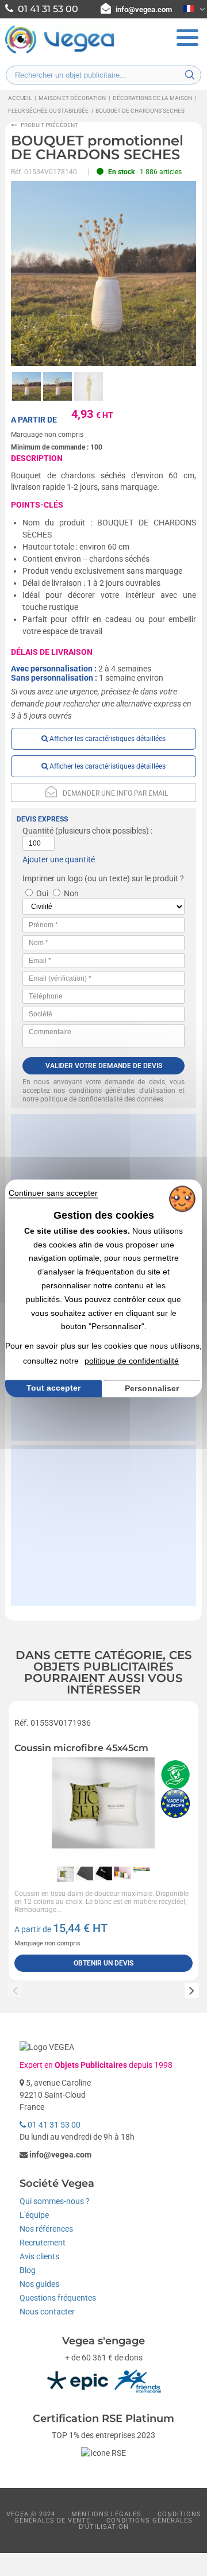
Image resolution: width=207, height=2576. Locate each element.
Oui (42, 893)
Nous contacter (47, 2312)
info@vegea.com (144, 9)
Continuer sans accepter (53, 1193)
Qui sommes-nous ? (55, 2201)
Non (71, 893)
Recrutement (43, 2243)
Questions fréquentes (58, 2298)
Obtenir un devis (103, 1963)
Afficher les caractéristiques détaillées (107, 739)
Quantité (38, 831)
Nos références (46, 2229)
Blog (28, 2270)
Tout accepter (53, 1388)
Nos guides (39, 2284)
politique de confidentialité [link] (132, 1361)
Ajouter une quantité (59, 859)
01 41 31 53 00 (53, 2125)
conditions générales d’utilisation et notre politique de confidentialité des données (103, 1095)
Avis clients (39, 2256)
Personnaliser (152, 1388)
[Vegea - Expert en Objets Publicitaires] (60, 52)
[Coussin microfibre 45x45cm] (103, 1809)
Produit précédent (49, 125)
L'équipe (34, 2215)
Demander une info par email (115, 793)
